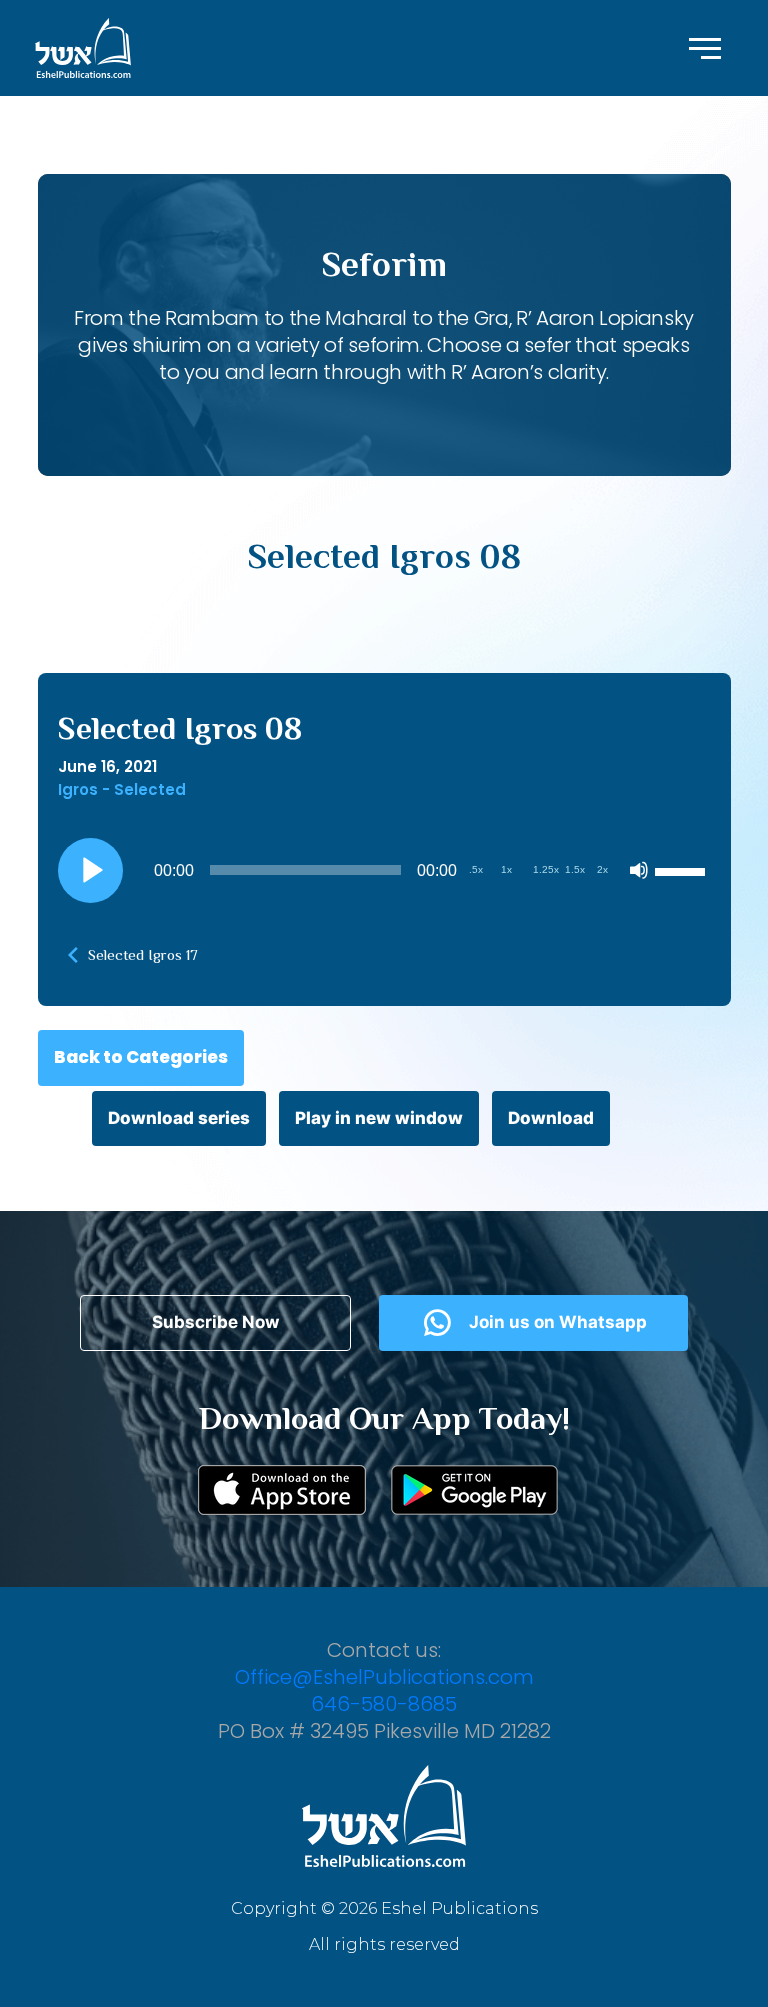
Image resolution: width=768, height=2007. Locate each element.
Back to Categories (141, 1057)
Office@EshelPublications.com (384, 1677)
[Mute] (639, 870)
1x (506, 869)
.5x (476, 869)
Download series (179, 1118)
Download (551, 1118)
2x (602, 869)
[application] (384, 870)
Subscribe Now (215, 1322)
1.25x (546, 869)
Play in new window (379, 1118)
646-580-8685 (384, 1704)
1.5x (575, 869)
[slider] (683, 870)
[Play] (90, 870)
